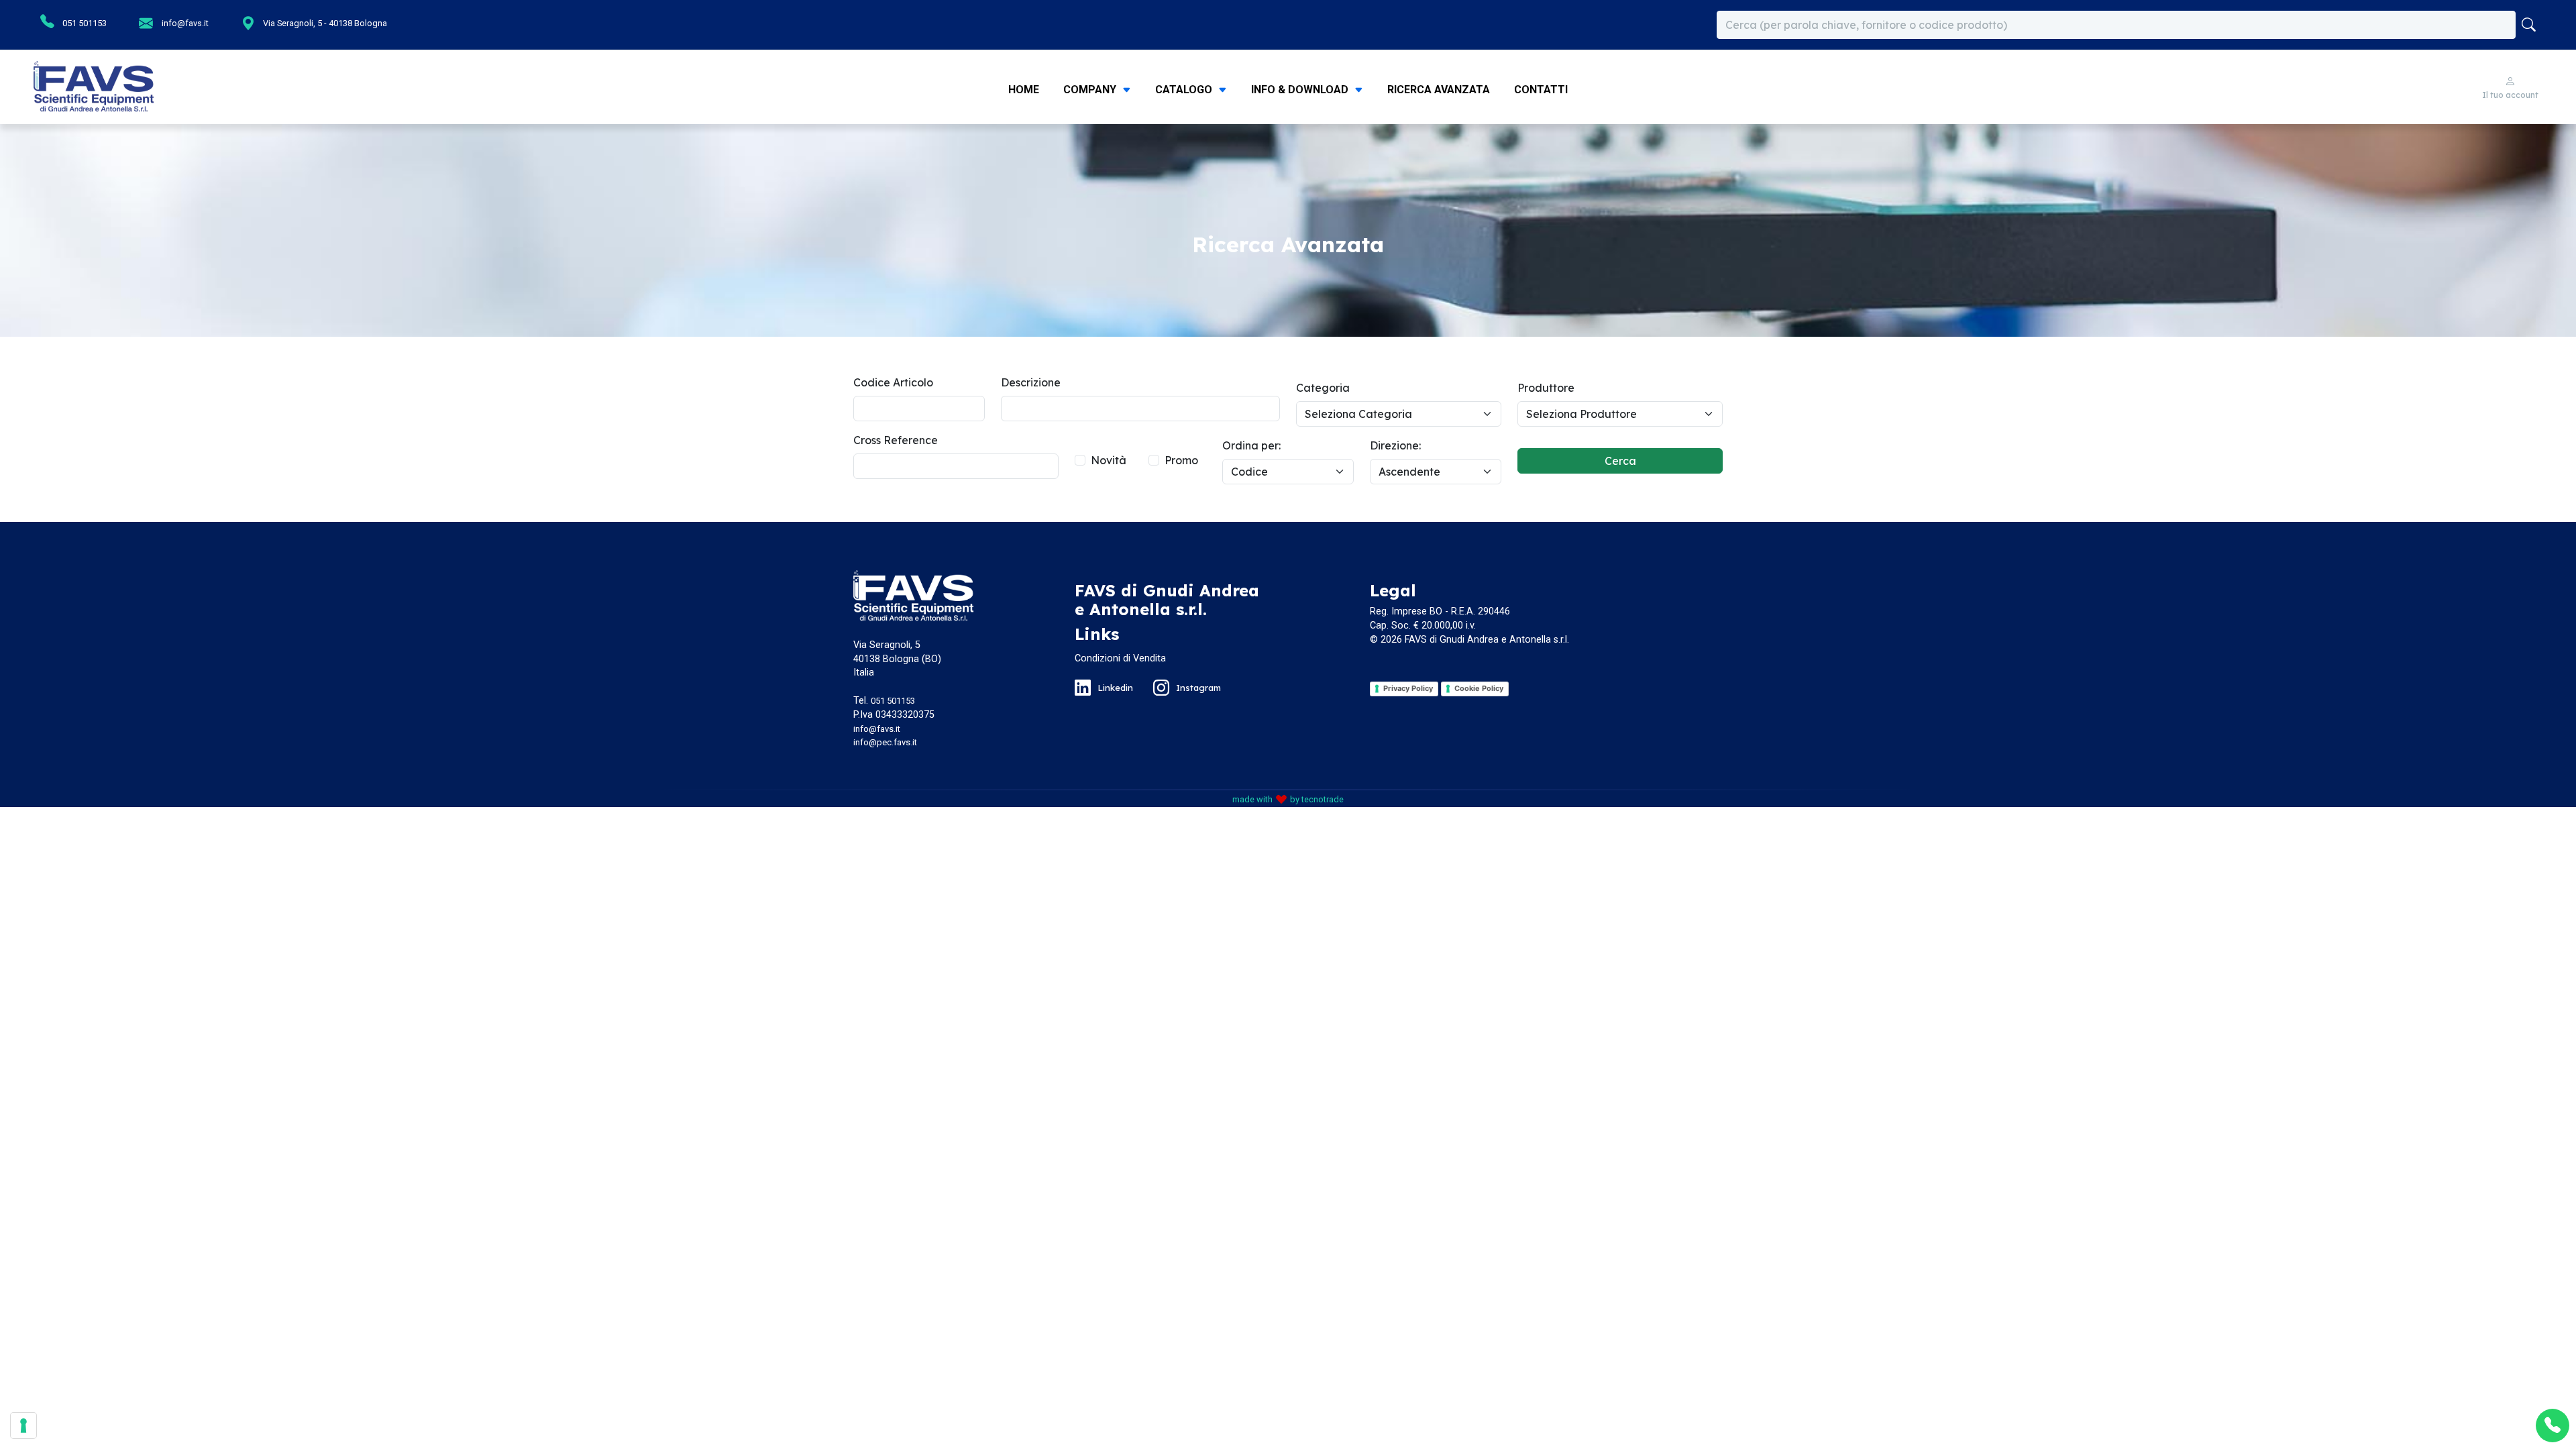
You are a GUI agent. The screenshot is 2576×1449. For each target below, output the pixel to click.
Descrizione (1031, 382)
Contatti (1541, 90)
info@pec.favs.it (885, 742)
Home (1024, 90)
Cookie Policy (1479, 688)
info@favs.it (184, 23)
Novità (1109, 460)
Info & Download (1301, 90)
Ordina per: (1251, 445)
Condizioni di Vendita (1120, 658)
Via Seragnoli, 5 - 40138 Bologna (324, 23)
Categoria (1323, 388)
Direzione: (1395, 445)
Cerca (1620, 461)
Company (1091, 90)
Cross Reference (896, 440)
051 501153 (84, 23)
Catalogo (1185, 90)
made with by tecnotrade (1288, 799)
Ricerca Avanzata (1439, 90)
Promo (1181, 460)
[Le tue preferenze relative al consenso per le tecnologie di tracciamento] (23, 1426)
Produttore (1546, 388)
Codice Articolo (893, 382)
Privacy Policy (1408, 688)
